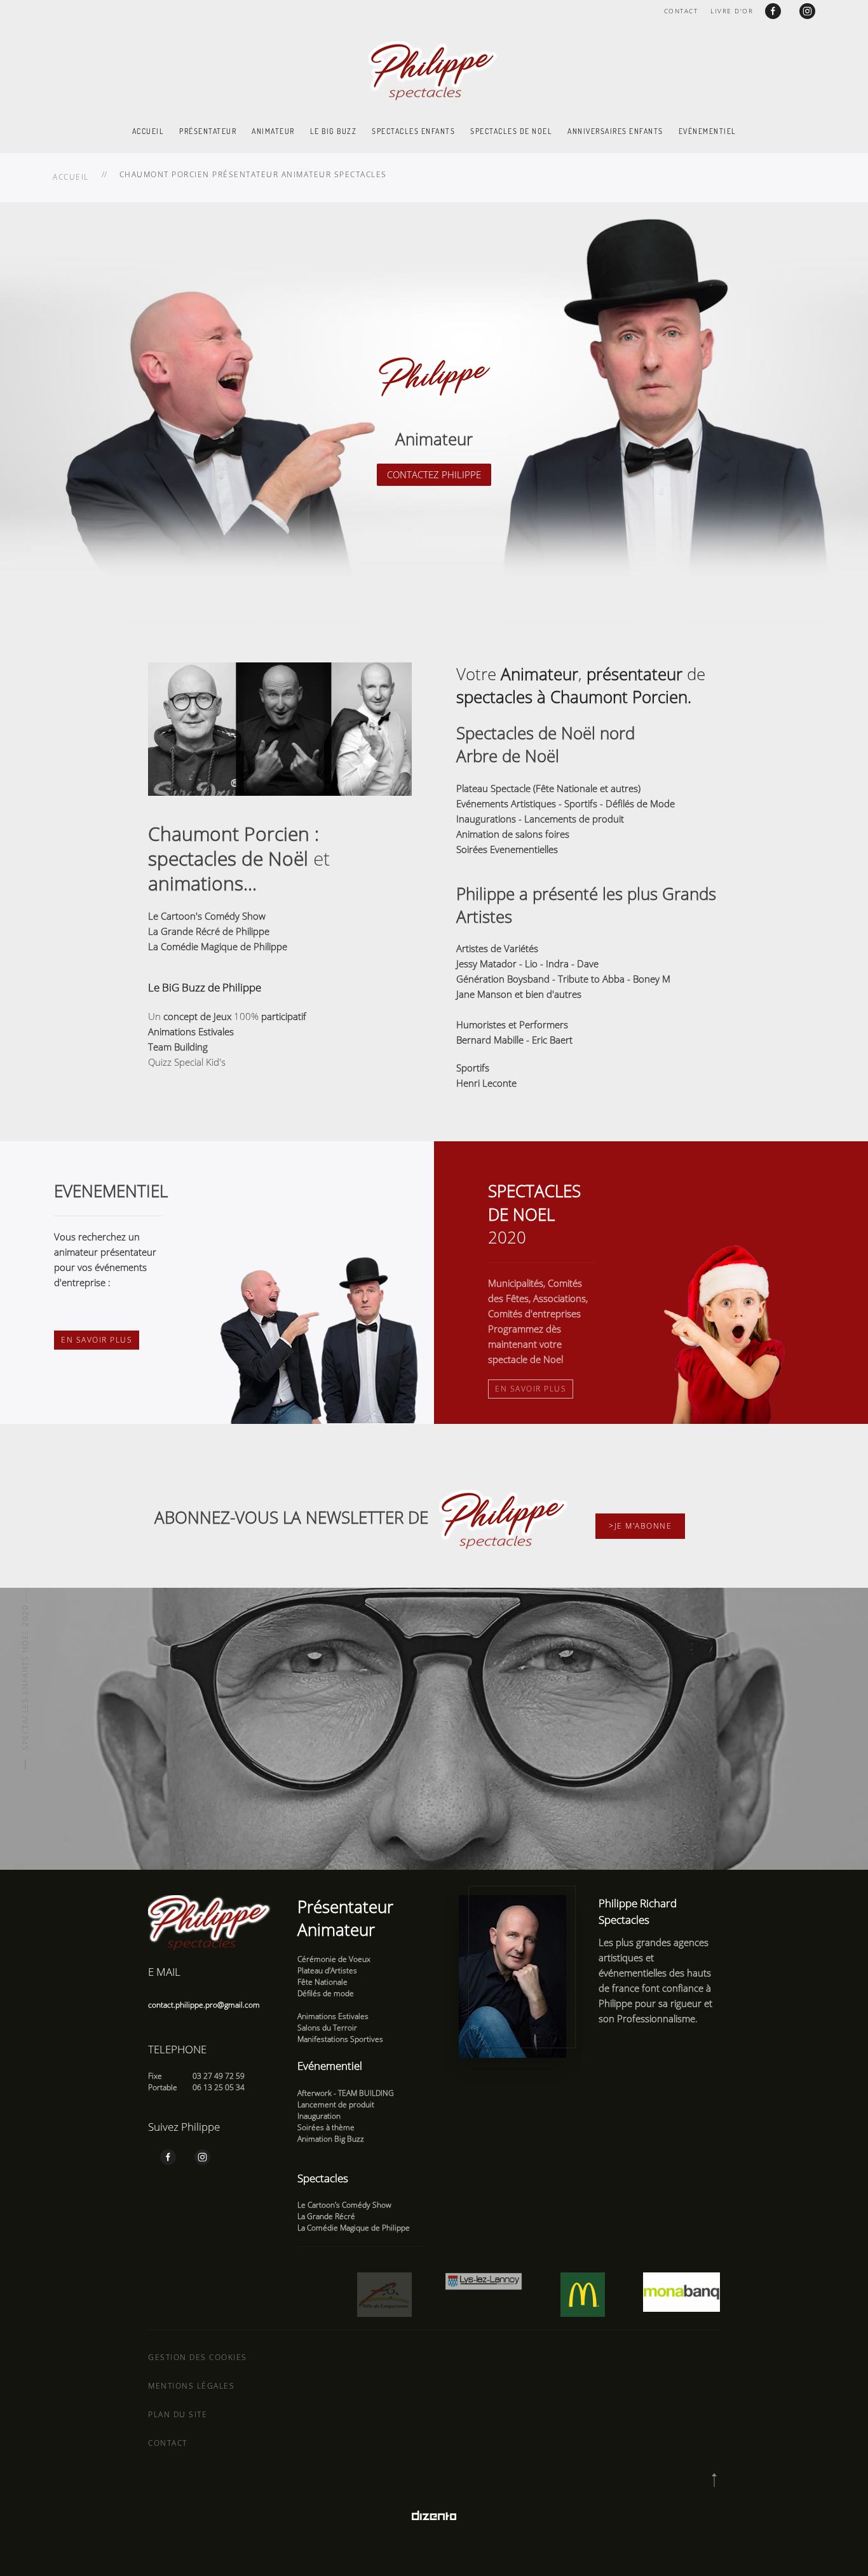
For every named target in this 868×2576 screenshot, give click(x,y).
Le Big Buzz (334, 131)
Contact (681, 11)
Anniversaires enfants (615, 131)
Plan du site (178, 2414)
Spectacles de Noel (511, 131)
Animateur (273, 131)
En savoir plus (97, 1340)
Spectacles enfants (413, 131)
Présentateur (208, 131)
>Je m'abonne (640, 1526)
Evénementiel (708, 131)
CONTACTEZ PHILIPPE (434, 474)
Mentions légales (191, 2386)
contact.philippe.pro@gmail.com (204, 2005)
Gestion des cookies (198, 2357)
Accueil (148, 131)
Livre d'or (732, 11)
